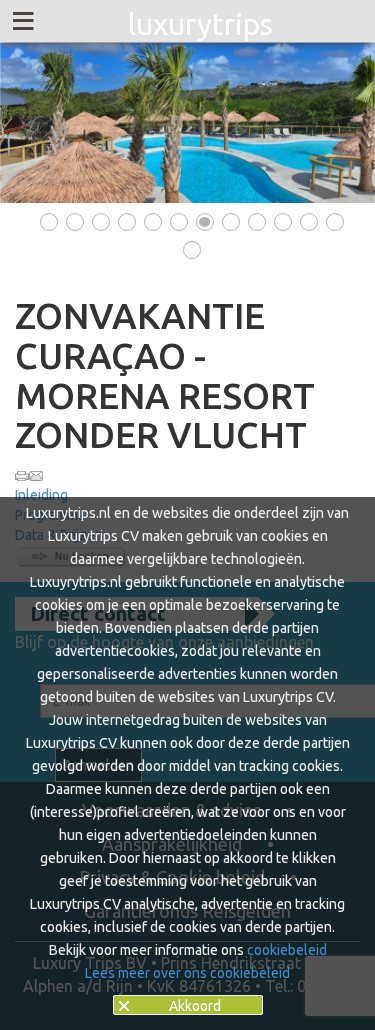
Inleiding (41, 495)
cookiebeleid (287, 950)
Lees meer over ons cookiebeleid (187, 973)
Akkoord (195, 1006)
